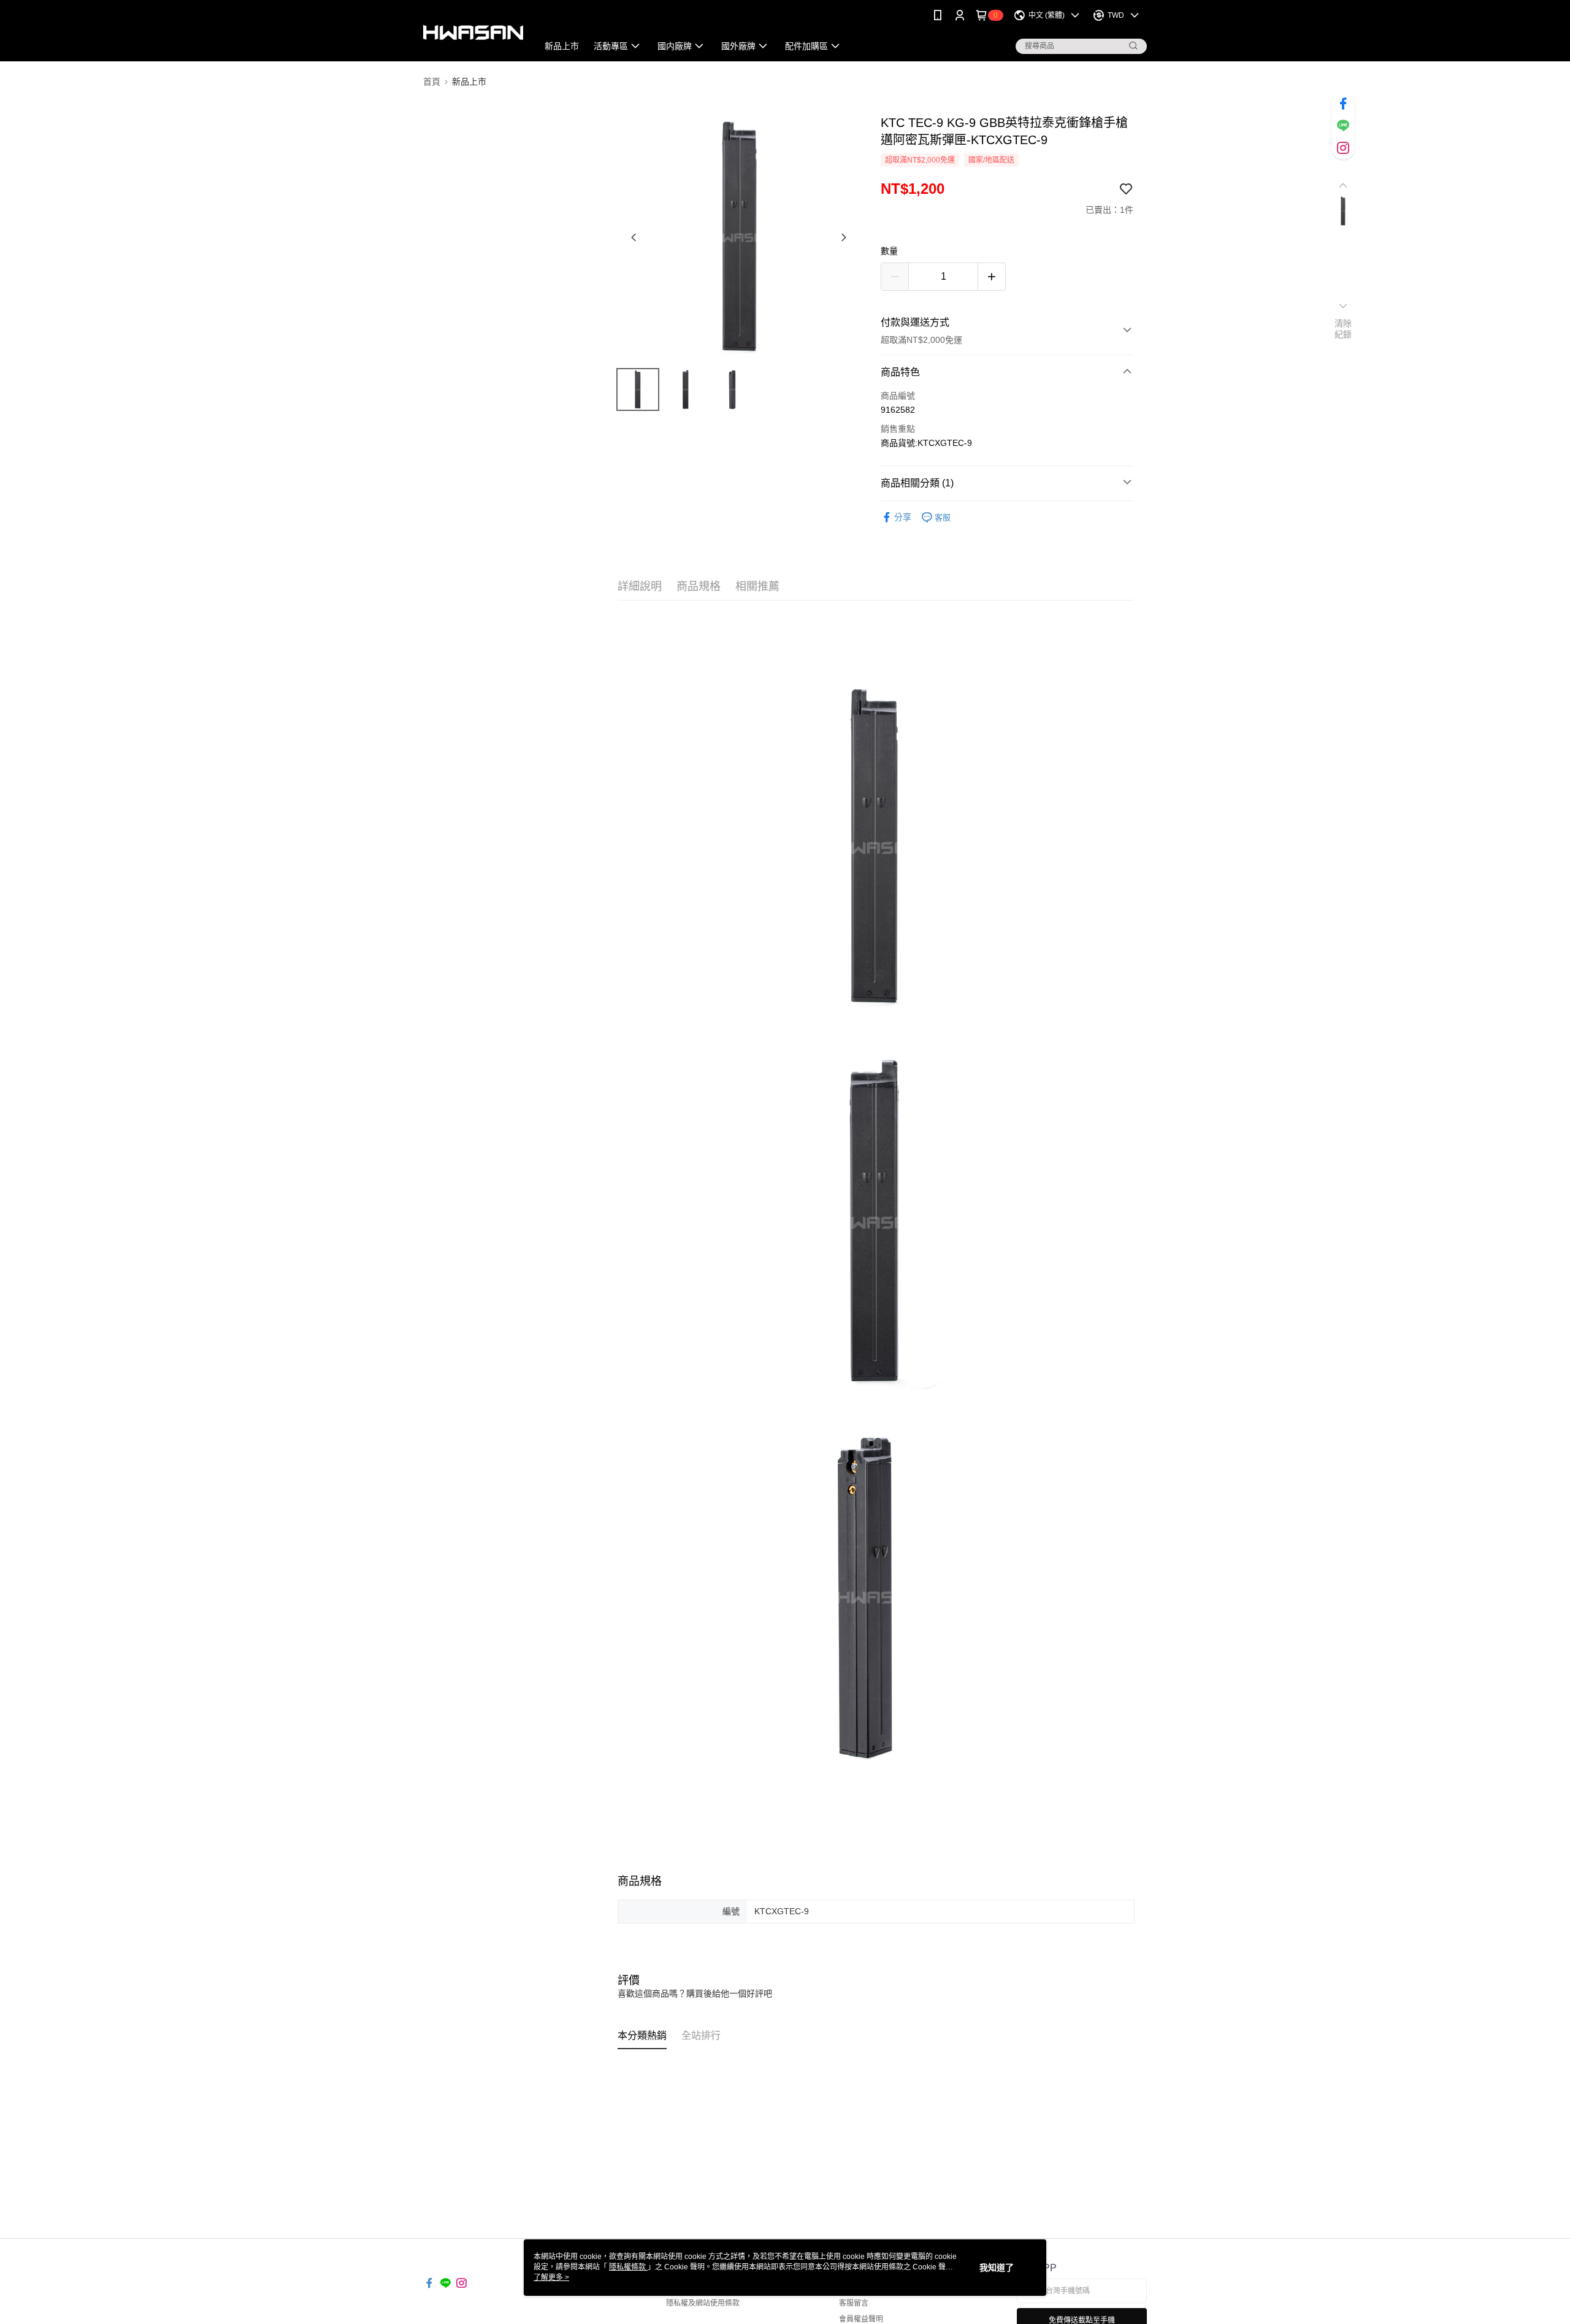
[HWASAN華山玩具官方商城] (473, 32)
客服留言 (854, 2303)
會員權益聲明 (861, 2319)
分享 (903, 517)
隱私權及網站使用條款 (703, 2303)
